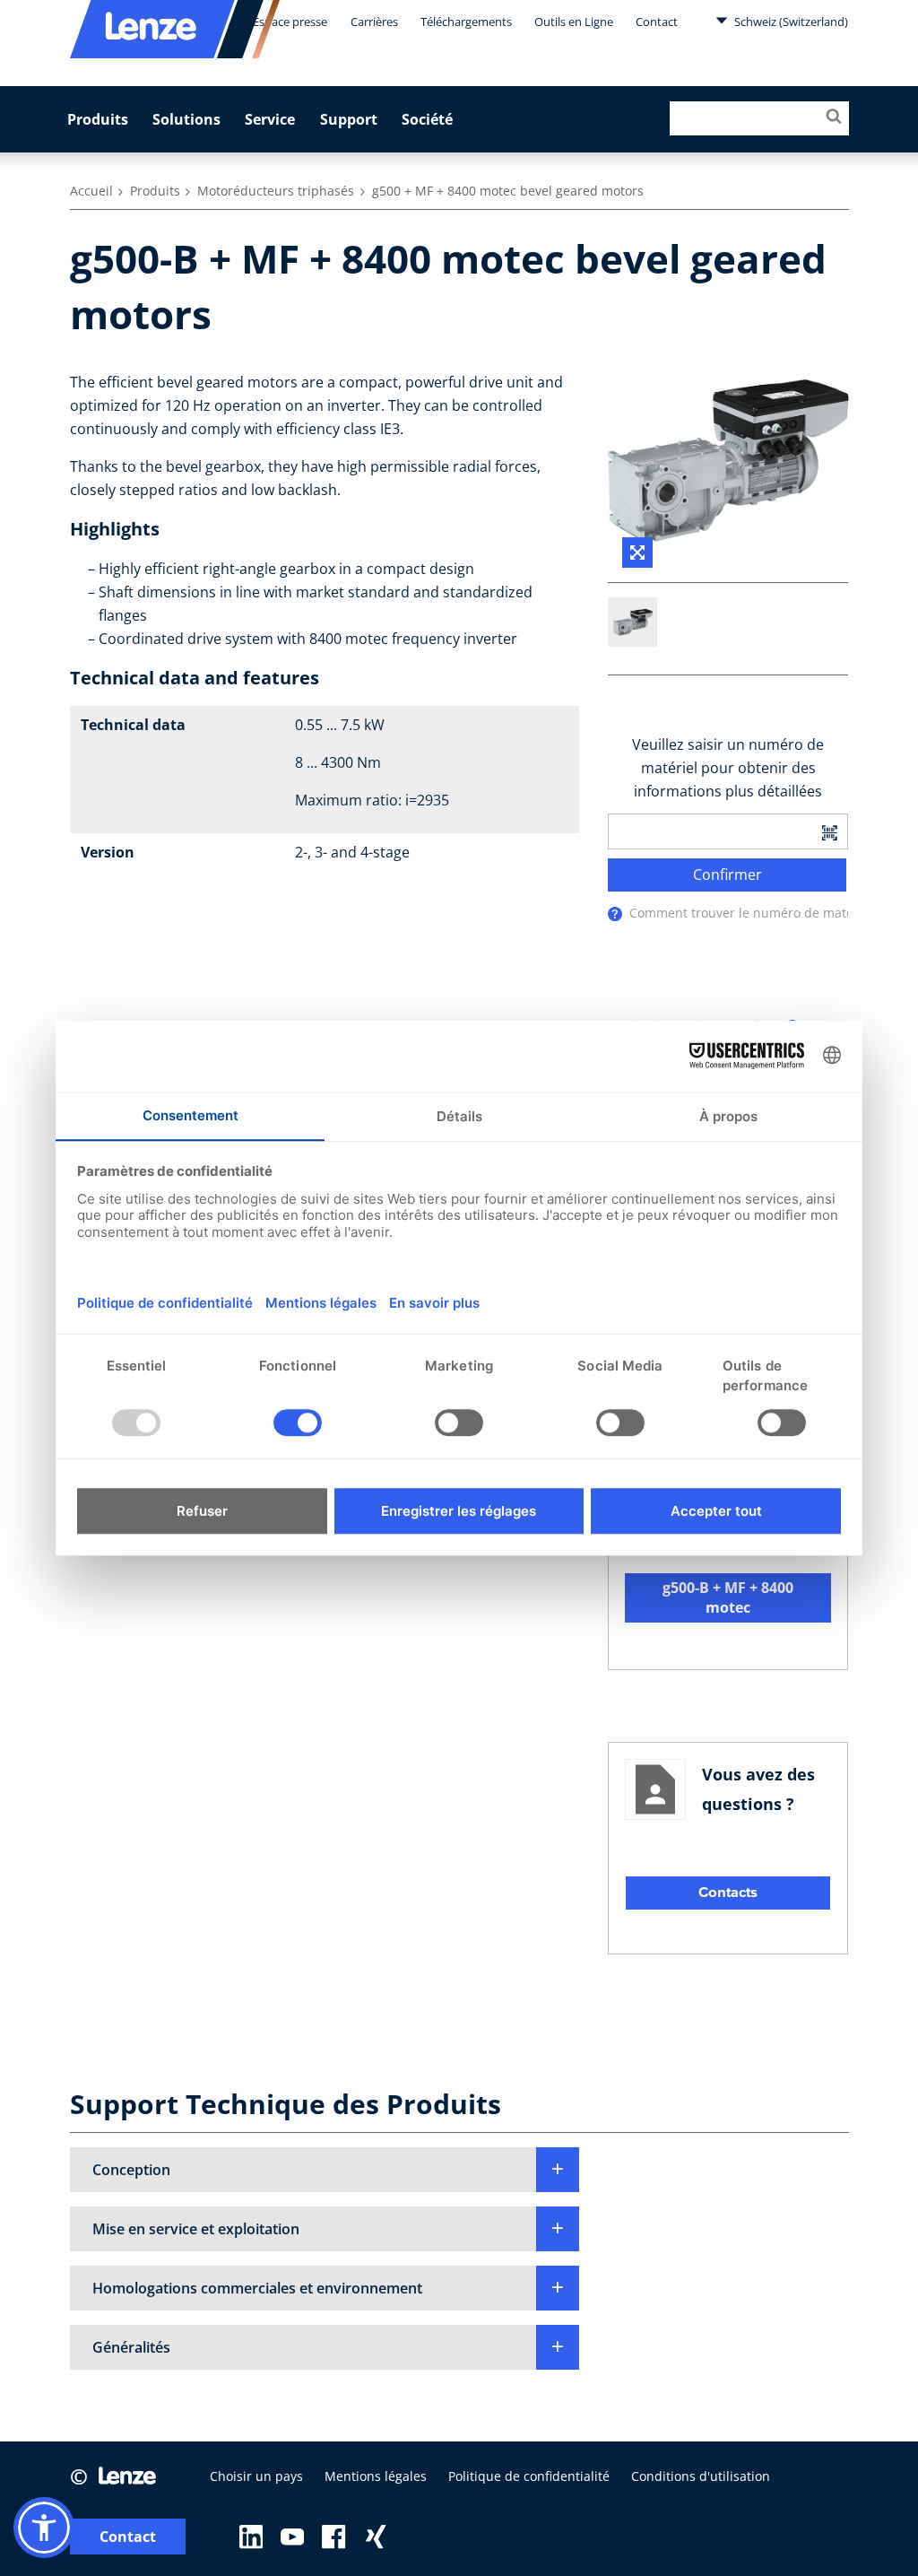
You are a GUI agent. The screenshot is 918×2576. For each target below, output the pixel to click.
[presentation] (615, 914)
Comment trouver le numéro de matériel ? (756, 913)
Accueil (91, 191)
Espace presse (290, 22)
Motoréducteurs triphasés (276, 191)
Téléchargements (466, 22)
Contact (657, 22)
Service (270, 119)
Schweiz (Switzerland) (790, 22)
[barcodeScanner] (829, 831)
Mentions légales (376, 2476)
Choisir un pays (256, 2476)
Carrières (374, 22)
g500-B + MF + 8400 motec (728, 1597)
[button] (325, 2170)
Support (349, 119)
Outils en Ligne (574, 22)
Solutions (186, 119)
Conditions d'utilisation (701, 2476)
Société (427, 119)
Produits (98, 119)
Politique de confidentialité (529, 2476)
